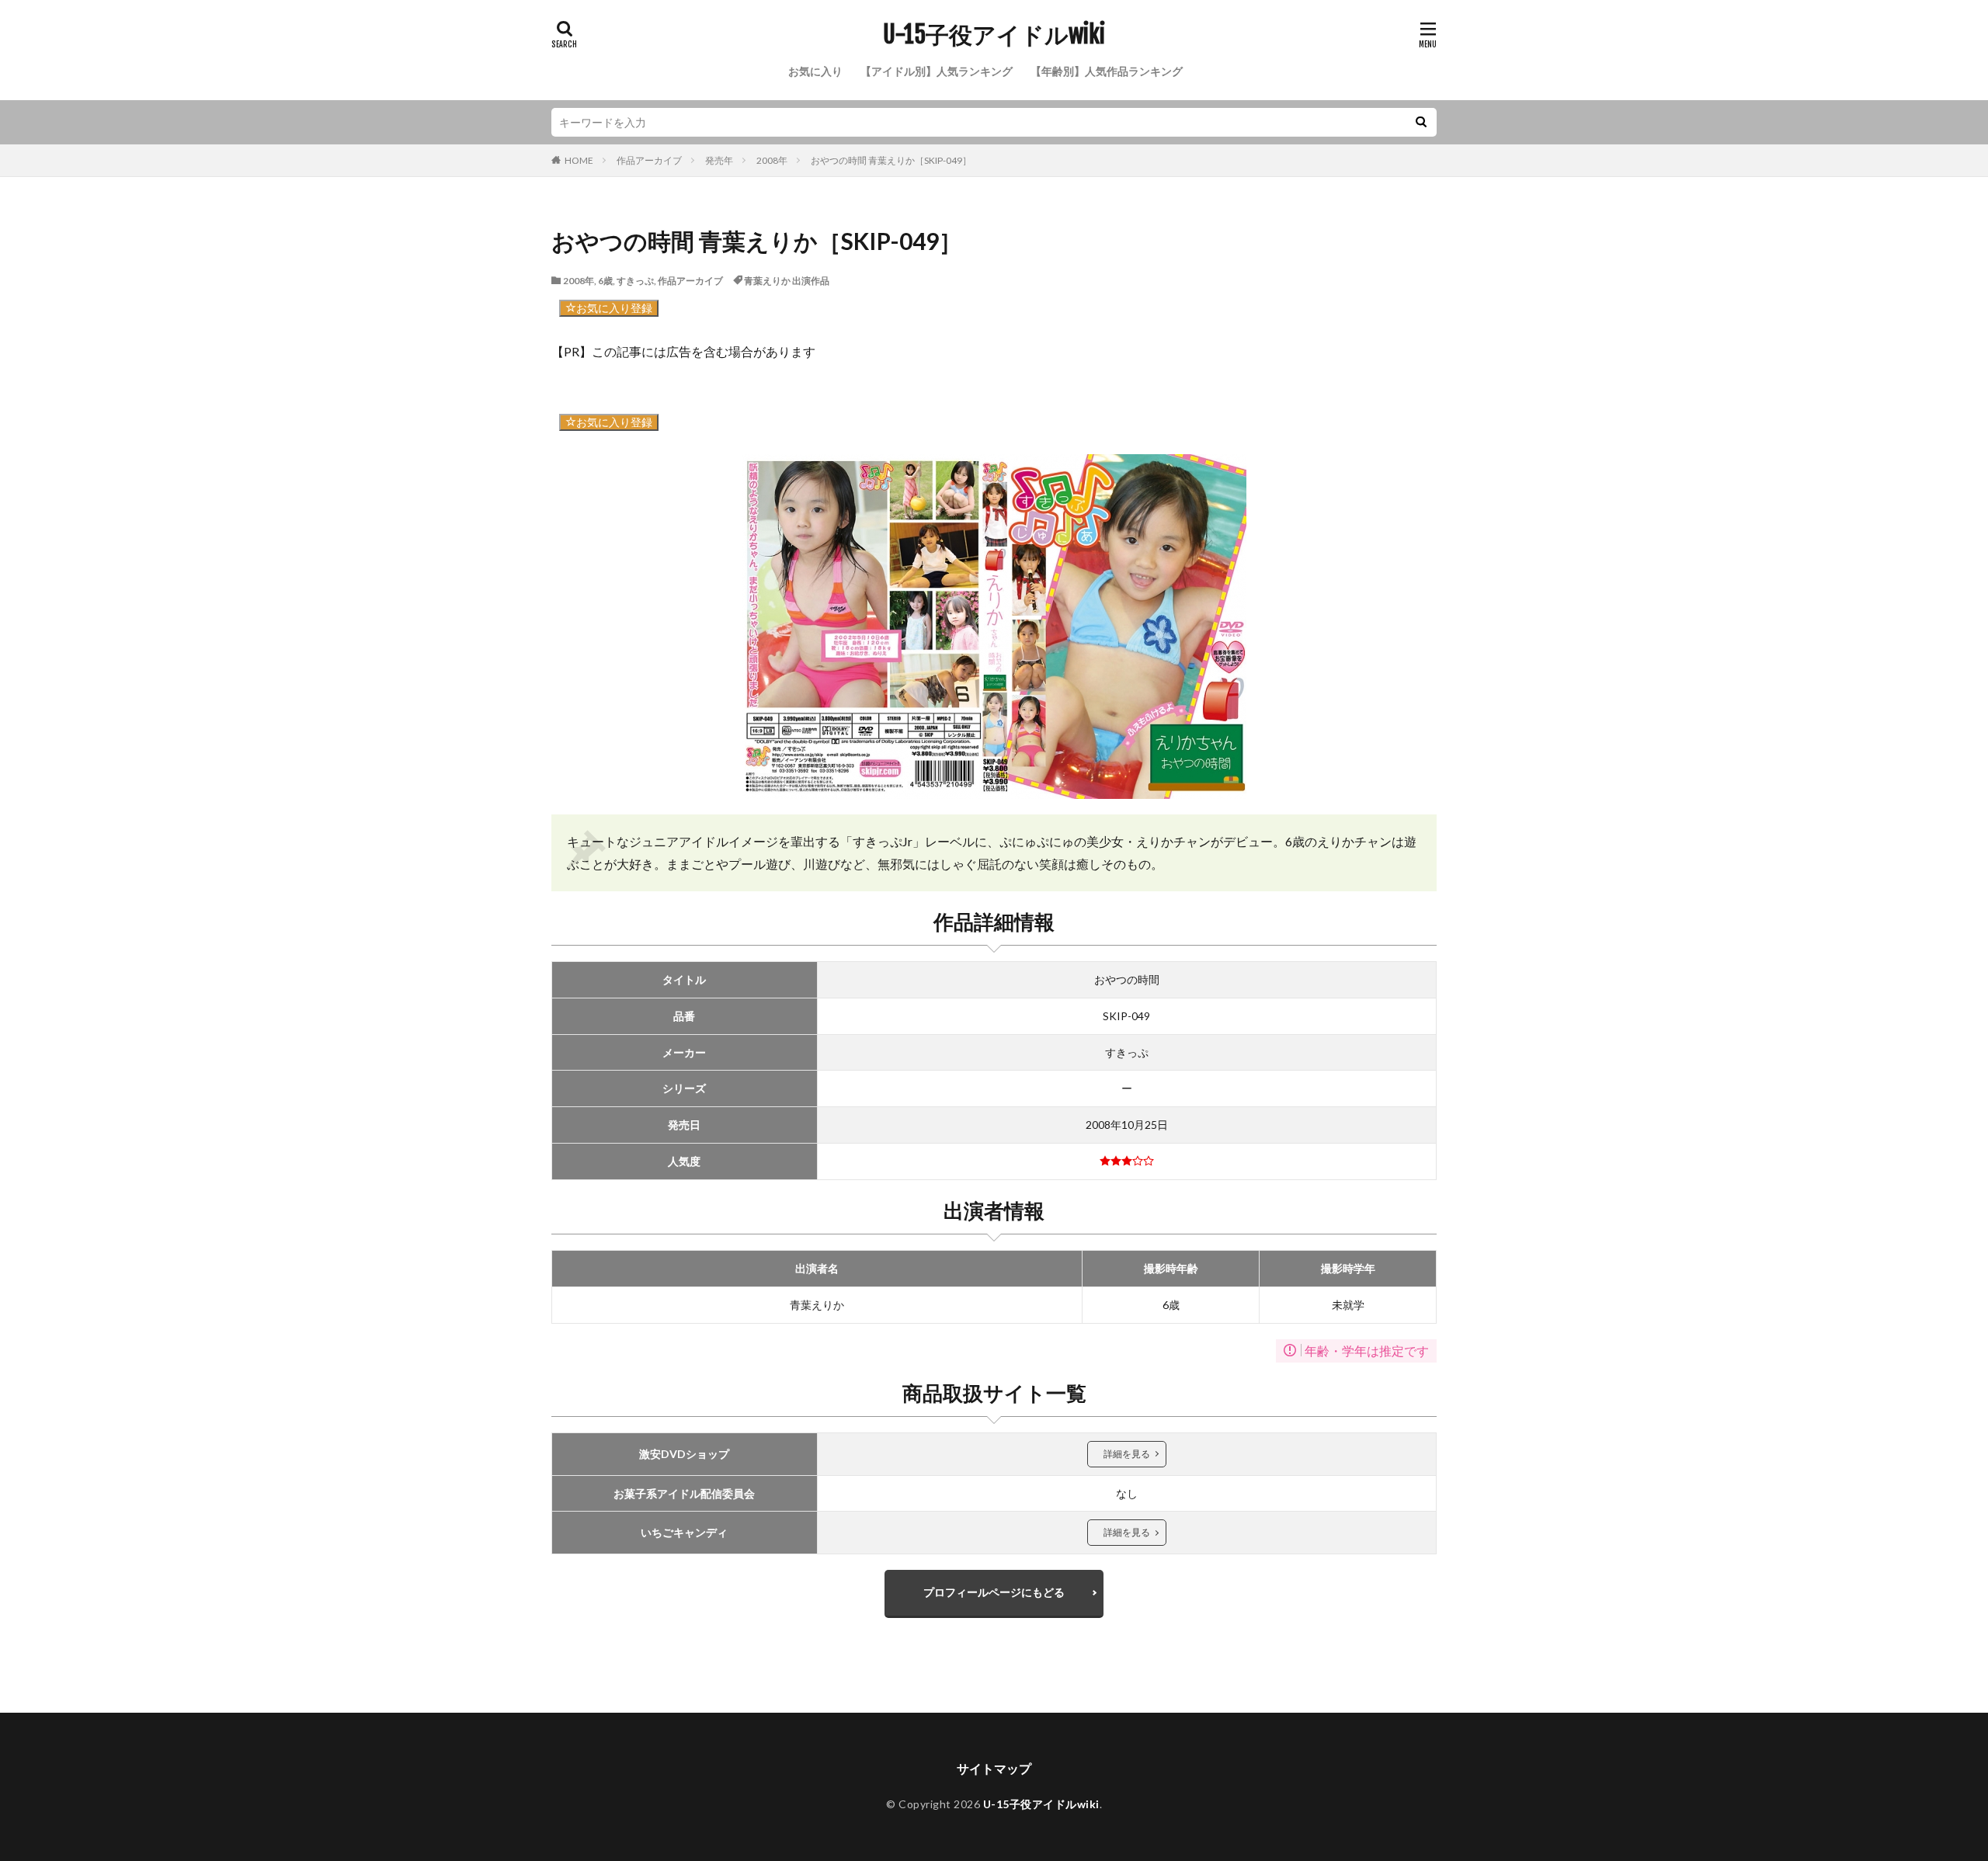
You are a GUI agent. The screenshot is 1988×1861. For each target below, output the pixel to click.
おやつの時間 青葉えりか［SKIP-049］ (891, 160)
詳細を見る (1127, 1454)
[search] (1421, 122)
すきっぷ (635, 281)
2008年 (772, 160)
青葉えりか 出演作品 (787, 281)
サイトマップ (994, 1768)
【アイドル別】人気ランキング (937, 71)
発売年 (719, 160)
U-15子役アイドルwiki (994, 35)
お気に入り (815, 71)
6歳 (605, 281)
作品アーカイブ (649, 160)
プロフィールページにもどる (994, 1592)
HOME (579, 160)
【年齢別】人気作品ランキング (1107, 71)
